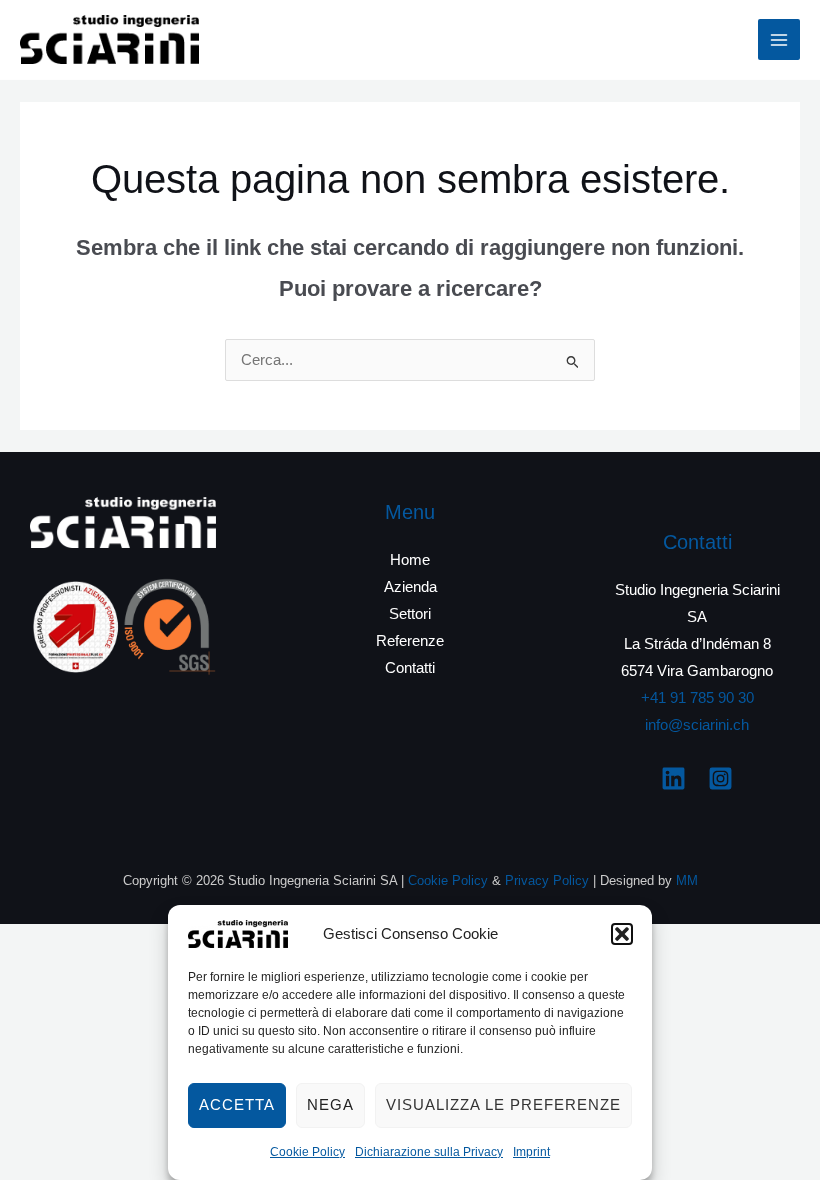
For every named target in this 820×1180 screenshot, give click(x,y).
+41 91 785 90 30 (697, 698)
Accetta (237, 1104)
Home (410, 560)
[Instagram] (720, 778)
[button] (622, 934)
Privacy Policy (547, 880)
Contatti (410, 668)
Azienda (410, 587)
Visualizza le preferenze (503, 1104)
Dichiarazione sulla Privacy (429, 1152)
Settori (410, 614)
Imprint (531, 1152)
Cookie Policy (307, 1152)
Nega (330, 1104)
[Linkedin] (673, 778)
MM (687, 880)
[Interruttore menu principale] (779, 40)
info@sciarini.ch (697, 725)
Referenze (410, 641)
